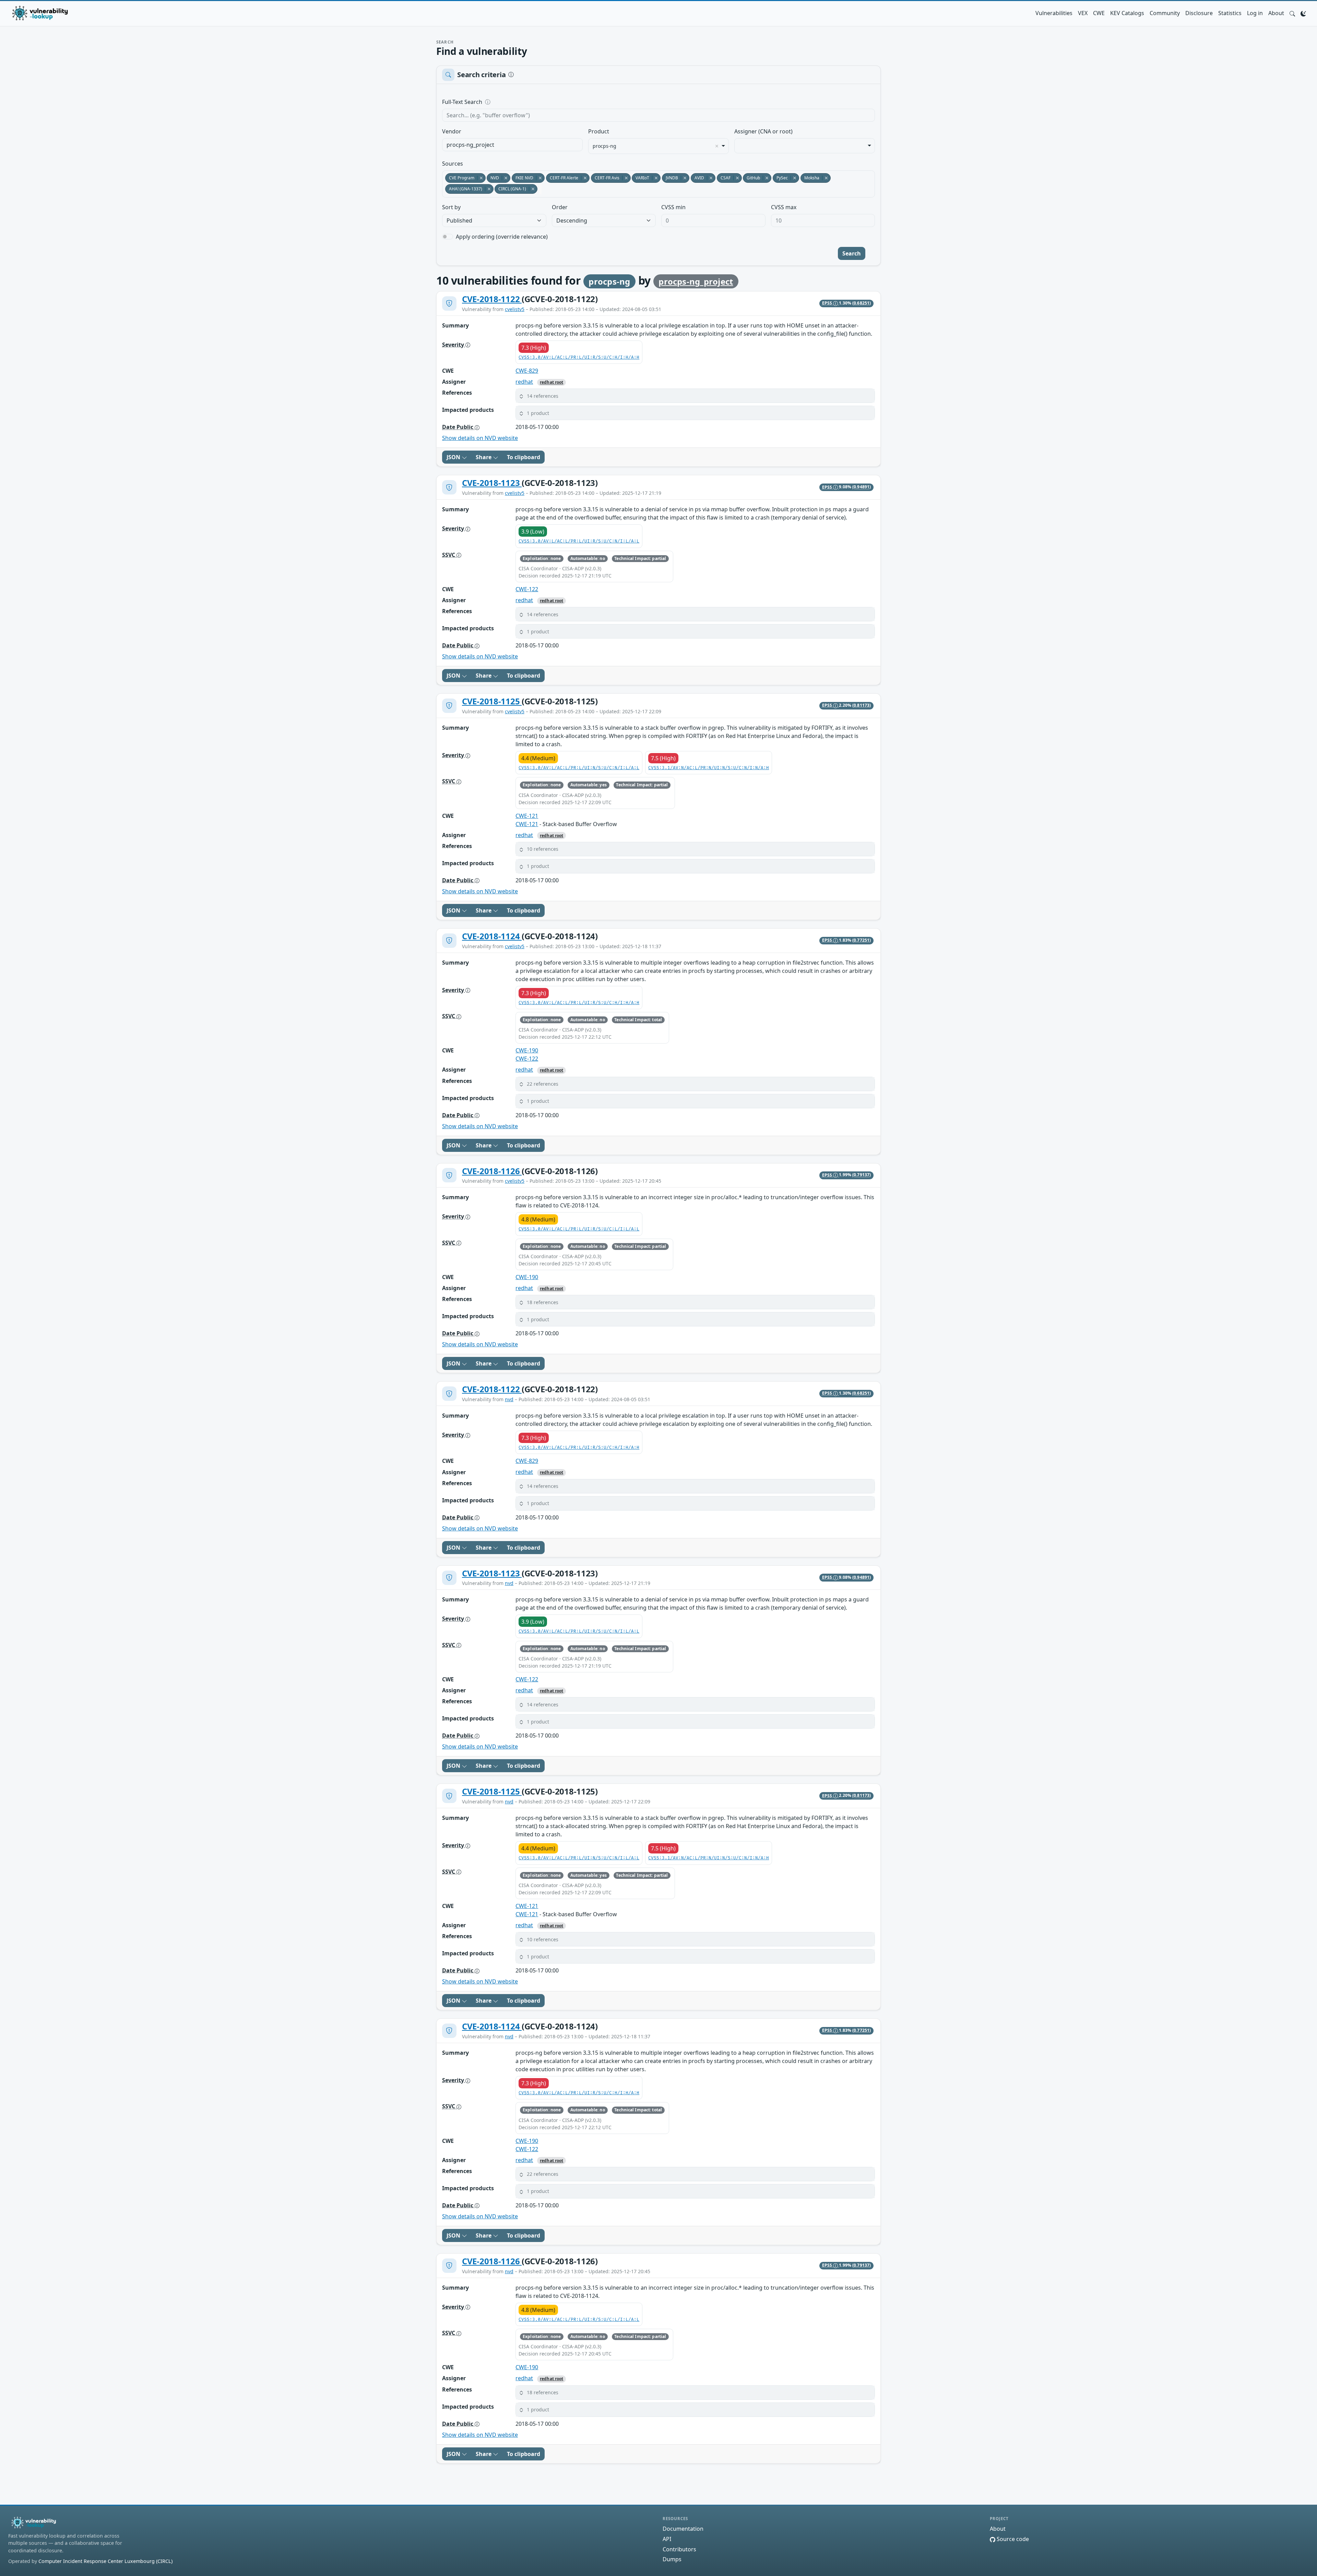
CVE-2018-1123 (492, 483)
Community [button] (1165, 13)
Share (484, 457)
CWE (1099, 13)
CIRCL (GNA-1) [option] (510, 189)
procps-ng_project (696, 281)
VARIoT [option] (640, 178)
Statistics (1230, 13)
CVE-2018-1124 (492, 936)
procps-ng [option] (604, 146)
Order (560, 207)
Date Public (458, 427)
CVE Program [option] (460, 178)
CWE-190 (527, 1050)
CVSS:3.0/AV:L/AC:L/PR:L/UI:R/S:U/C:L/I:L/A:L (579, 1229)
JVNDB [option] (670, 178)
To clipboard (524, 457)
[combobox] (512, 145)
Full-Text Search (509, 102)
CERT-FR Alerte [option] (562, 178)
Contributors (679, 2549)
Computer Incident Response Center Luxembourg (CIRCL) (105, 2561)
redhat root (551, 382)
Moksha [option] (810, 178)
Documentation (683, 2529)
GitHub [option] (751, 178)
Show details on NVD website (480, 438)
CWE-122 (527, 589)
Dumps (672, 2559)
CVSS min (673, 207)
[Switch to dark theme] (1303, 13)
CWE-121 (527, 816)
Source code (1012, 2539)
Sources (453, 164)
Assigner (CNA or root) (763, 131)
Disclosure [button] (1199, 13)
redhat (524, 382)
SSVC (449, 555)
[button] (1292, 13)
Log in (1255, 13)
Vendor (452, 131)
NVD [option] (493, 178)
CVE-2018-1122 (492, 299)
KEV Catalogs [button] (1127, 13)
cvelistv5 (515, 309)
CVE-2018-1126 (492, 1171)
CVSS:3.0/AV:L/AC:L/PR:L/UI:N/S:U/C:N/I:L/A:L (579, 768)
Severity (454, 345)
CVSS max (784, 207)
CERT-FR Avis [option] (605, 178)
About (1276, 13)
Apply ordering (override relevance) (502, 237)
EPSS (828, 303)
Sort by (451, 207)
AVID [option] (697, 178)
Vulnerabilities (1054, 13)
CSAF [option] (724, 178)
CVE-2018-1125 (492, 701)
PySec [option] (780, 178)
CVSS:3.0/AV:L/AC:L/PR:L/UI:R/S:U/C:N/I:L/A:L (579, 541)
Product (599, 131)
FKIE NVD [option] (523, 178)
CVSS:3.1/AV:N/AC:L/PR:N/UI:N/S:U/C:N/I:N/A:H (709, 768)
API (667, 2539)
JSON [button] (454, 457)
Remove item (717, 146)
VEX (1083, 13)
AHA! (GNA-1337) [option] (464, 189)
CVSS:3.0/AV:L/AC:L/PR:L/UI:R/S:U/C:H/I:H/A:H (579, 357)
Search (852, 253)
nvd (509, 1399)
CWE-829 (527, 371)
